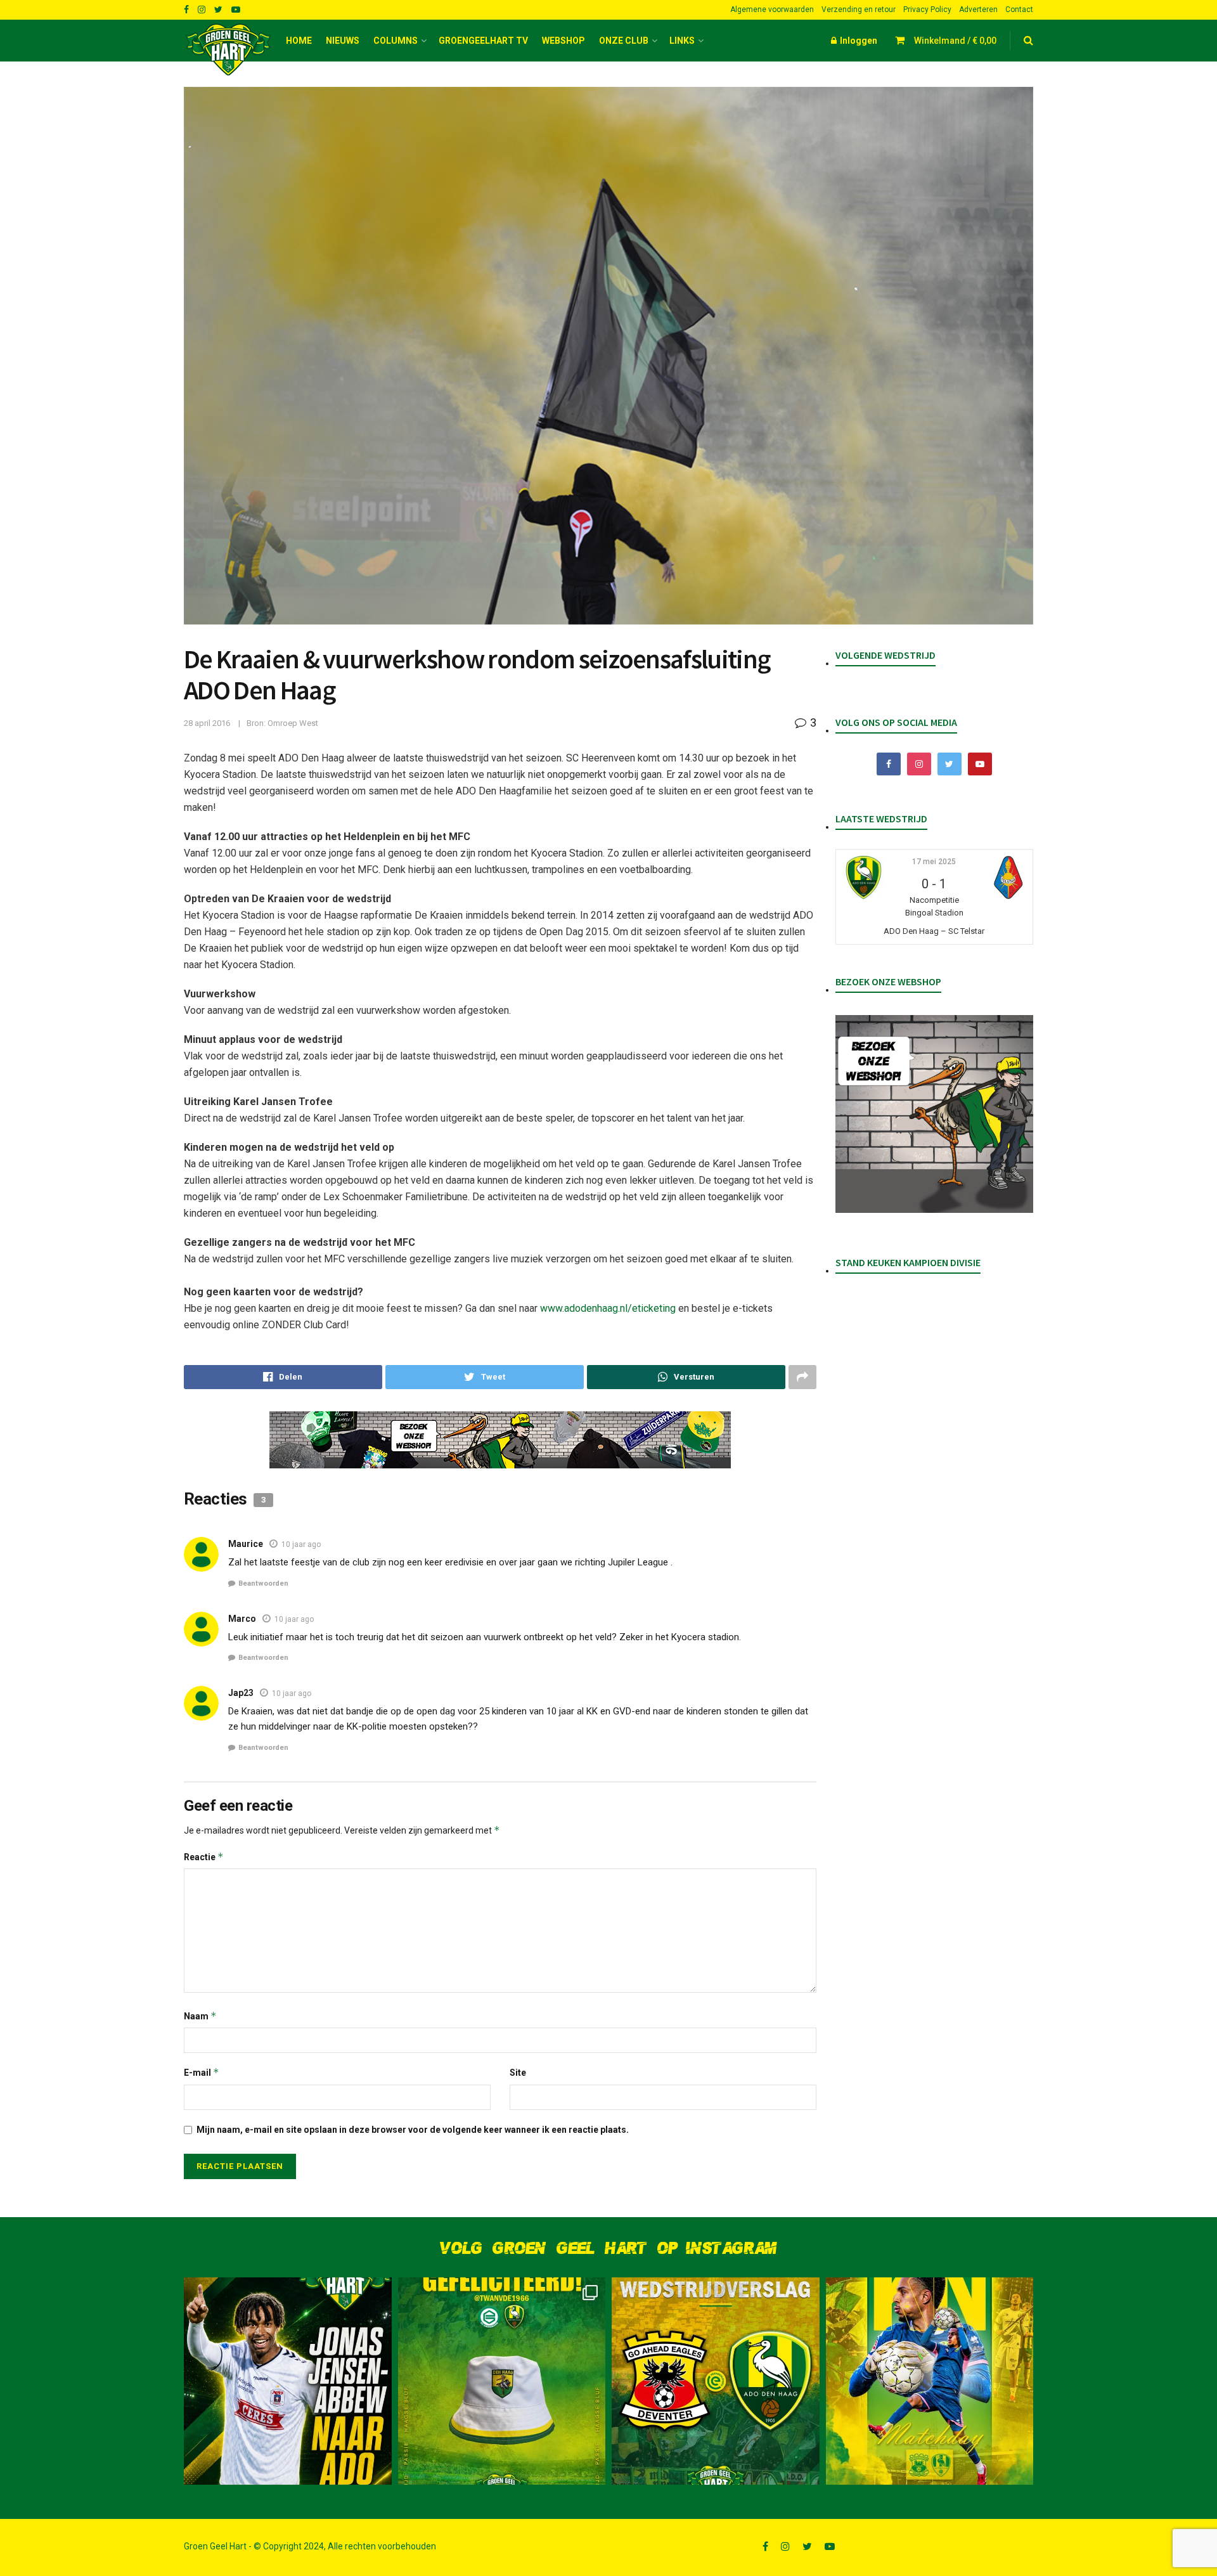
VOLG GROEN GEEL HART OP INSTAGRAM (608, 2249)
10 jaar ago (301, 1544)
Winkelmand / (955, 41)
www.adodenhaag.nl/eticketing (608, 1308)
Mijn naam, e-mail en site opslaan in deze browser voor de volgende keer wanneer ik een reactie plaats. (413, 2130)
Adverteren (978, 10)
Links (682, 41)
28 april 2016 (207, 723)
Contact (1019, 10)
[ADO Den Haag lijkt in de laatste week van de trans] (288, 2381)
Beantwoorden (263, 1583)
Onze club (624, 41)
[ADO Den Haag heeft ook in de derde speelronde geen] (716, 2381)
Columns (396, 41)
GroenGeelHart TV (483, 41)
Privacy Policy (927, 10)
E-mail (202, 2072)
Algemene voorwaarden (772, 10)
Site (518, 2073)
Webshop (563, 41)
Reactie (204, 1857)
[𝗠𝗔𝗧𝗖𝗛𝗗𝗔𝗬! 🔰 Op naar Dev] (930, 2381)
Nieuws (343, 41)
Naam (200, 2016)
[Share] (283, 1377)
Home (299, 41)
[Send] (686, 1377)
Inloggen (858, 41)
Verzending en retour (859, 10)
